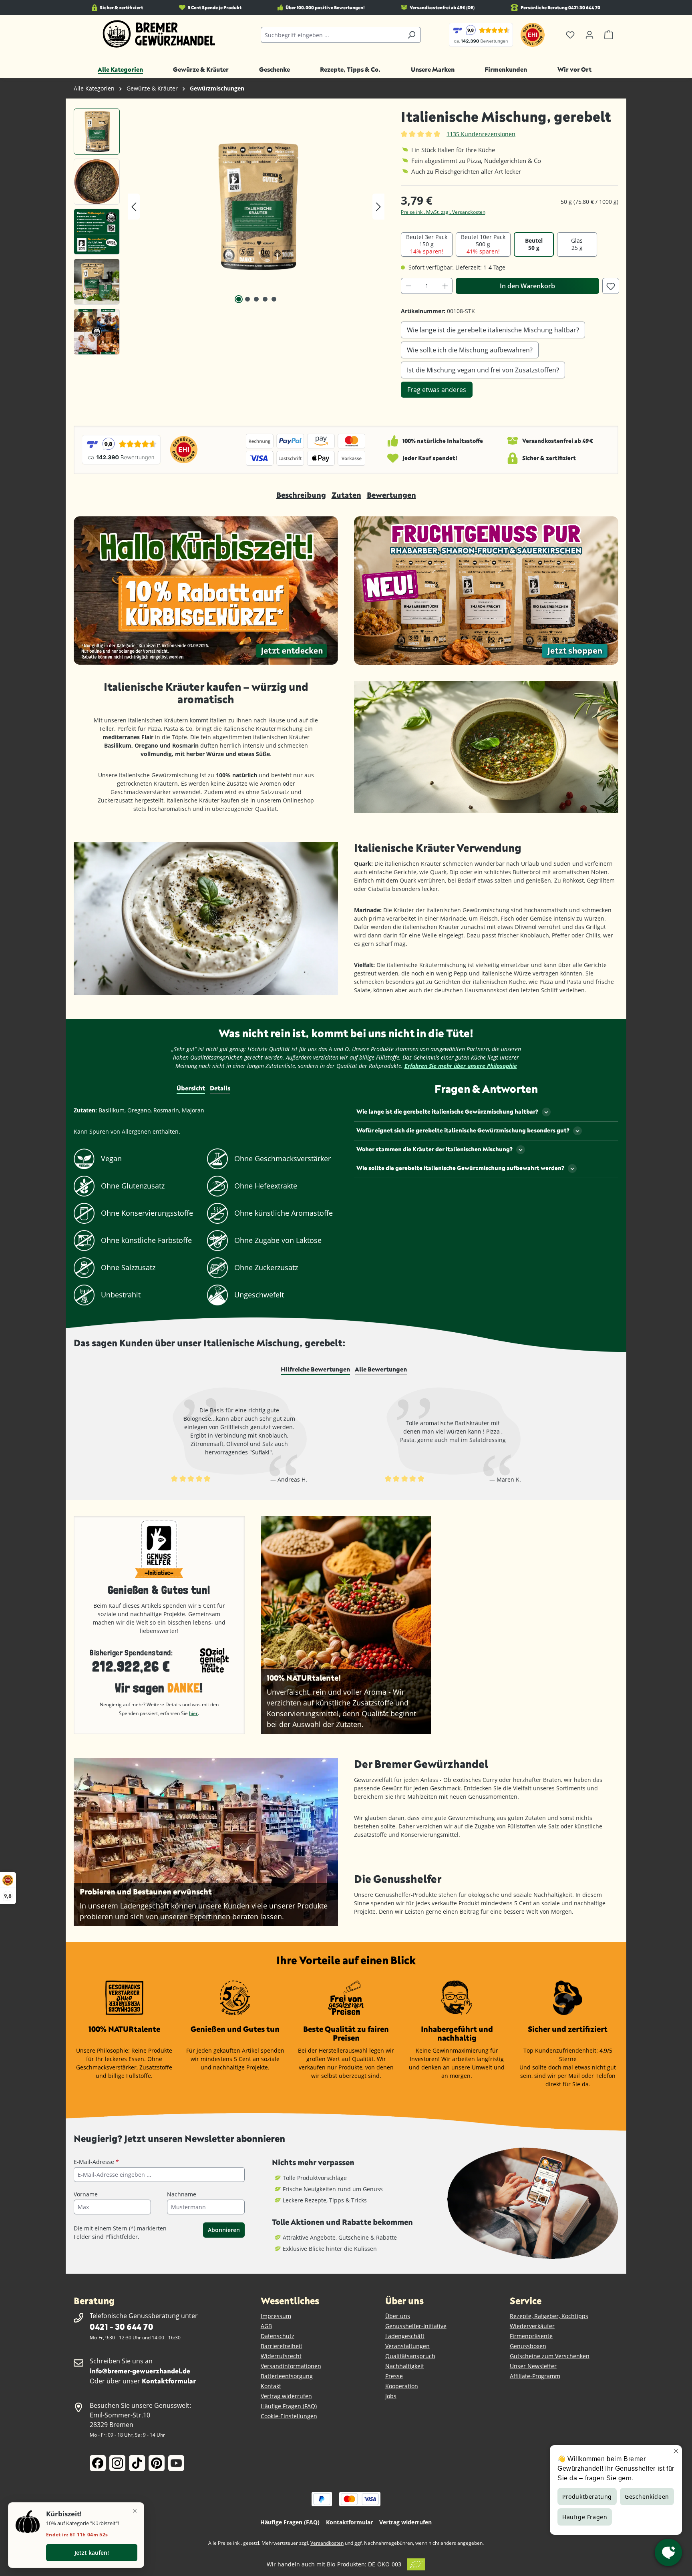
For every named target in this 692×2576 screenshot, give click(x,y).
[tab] (315, 1369)
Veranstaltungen (407, 2346)
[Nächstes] (378, 207)
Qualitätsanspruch (410, 2356)
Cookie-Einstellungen (289, 2416)
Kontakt (271, 2386)
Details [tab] (220, 1088)
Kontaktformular (169, 2381)
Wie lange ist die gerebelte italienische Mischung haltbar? (493, 330)
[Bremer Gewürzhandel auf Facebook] (98, 2463)
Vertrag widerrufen (286, 2396)
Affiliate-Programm (535, 2376)
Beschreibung (301, 495)
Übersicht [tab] (191, 1088)
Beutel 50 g (534, 244)
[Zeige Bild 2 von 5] (247, 299)
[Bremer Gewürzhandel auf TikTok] (137, 2463)
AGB (266, 2326)
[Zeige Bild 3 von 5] (256, 299)
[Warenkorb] (609, 35)
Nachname (182, 2194)
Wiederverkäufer (532, 2326)
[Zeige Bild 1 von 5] (239, 299)
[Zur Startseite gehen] (159, 34)
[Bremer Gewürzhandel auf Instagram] (117, 2463)
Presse (394, 2376)
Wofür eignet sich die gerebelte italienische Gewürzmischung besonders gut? (463, 1130)
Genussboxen (528, 2346)
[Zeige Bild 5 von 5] (274, 299)
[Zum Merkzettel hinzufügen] (611, 286)
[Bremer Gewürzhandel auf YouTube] (176, 2463)
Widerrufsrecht (281, 2356)
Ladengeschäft (405, 2336)
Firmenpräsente (531, 2336)
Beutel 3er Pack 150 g (427, 244)
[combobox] (332, 35)
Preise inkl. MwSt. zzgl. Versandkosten (443, 212)
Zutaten (346, 495)
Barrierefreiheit (282, 2346)
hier (193, 1713)
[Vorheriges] (134, 207)
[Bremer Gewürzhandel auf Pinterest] (157, 2463)
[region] (229, 234)
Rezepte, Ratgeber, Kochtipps (549, 2316)
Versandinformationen (291, 2366)
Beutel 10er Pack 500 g (483, 244)
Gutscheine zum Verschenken (550, 2356)
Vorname (86, 2194)
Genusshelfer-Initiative (416, 2326)
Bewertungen (391, 495)
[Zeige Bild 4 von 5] (265, 299)
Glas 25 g (577, 244)
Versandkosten (327, 2543)
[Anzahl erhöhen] (445, 286)
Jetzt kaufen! (92, 2553)
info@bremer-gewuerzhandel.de (140, 2371)
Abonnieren (224, 2230)
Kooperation (402, 2386)
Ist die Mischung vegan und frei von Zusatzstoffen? (483, 370)
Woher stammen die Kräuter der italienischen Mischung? (435, 1149)
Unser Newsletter (533, 2366)
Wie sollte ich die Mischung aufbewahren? (470, 350)
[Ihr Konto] (589, 35)
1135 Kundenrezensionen (481, 134)
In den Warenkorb (527, 286)
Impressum (276, 2316)
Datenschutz (278, 2336)
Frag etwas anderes (437, 390)
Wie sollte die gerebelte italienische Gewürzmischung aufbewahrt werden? (460, 1168)
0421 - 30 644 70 (121, 2326)
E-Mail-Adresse (96, 2162)
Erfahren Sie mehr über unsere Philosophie (461, 1066)
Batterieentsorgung (287, 2376)
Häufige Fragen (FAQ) (289, 2406)
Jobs (391, 2396)
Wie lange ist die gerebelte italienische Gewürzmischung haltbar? (447, 1111)
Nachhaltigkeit (405, 2366)
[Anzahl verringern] (408, 286)
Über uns (398, 2316)
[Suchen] (411, 35)
